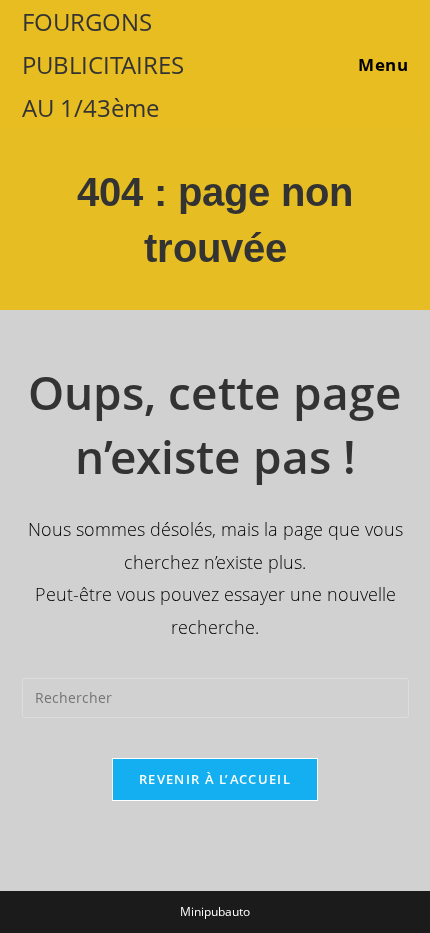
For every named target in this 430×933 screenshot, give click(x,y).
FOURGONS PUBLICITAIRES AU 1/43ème (103, 64)
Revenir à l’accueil (215, 779)
